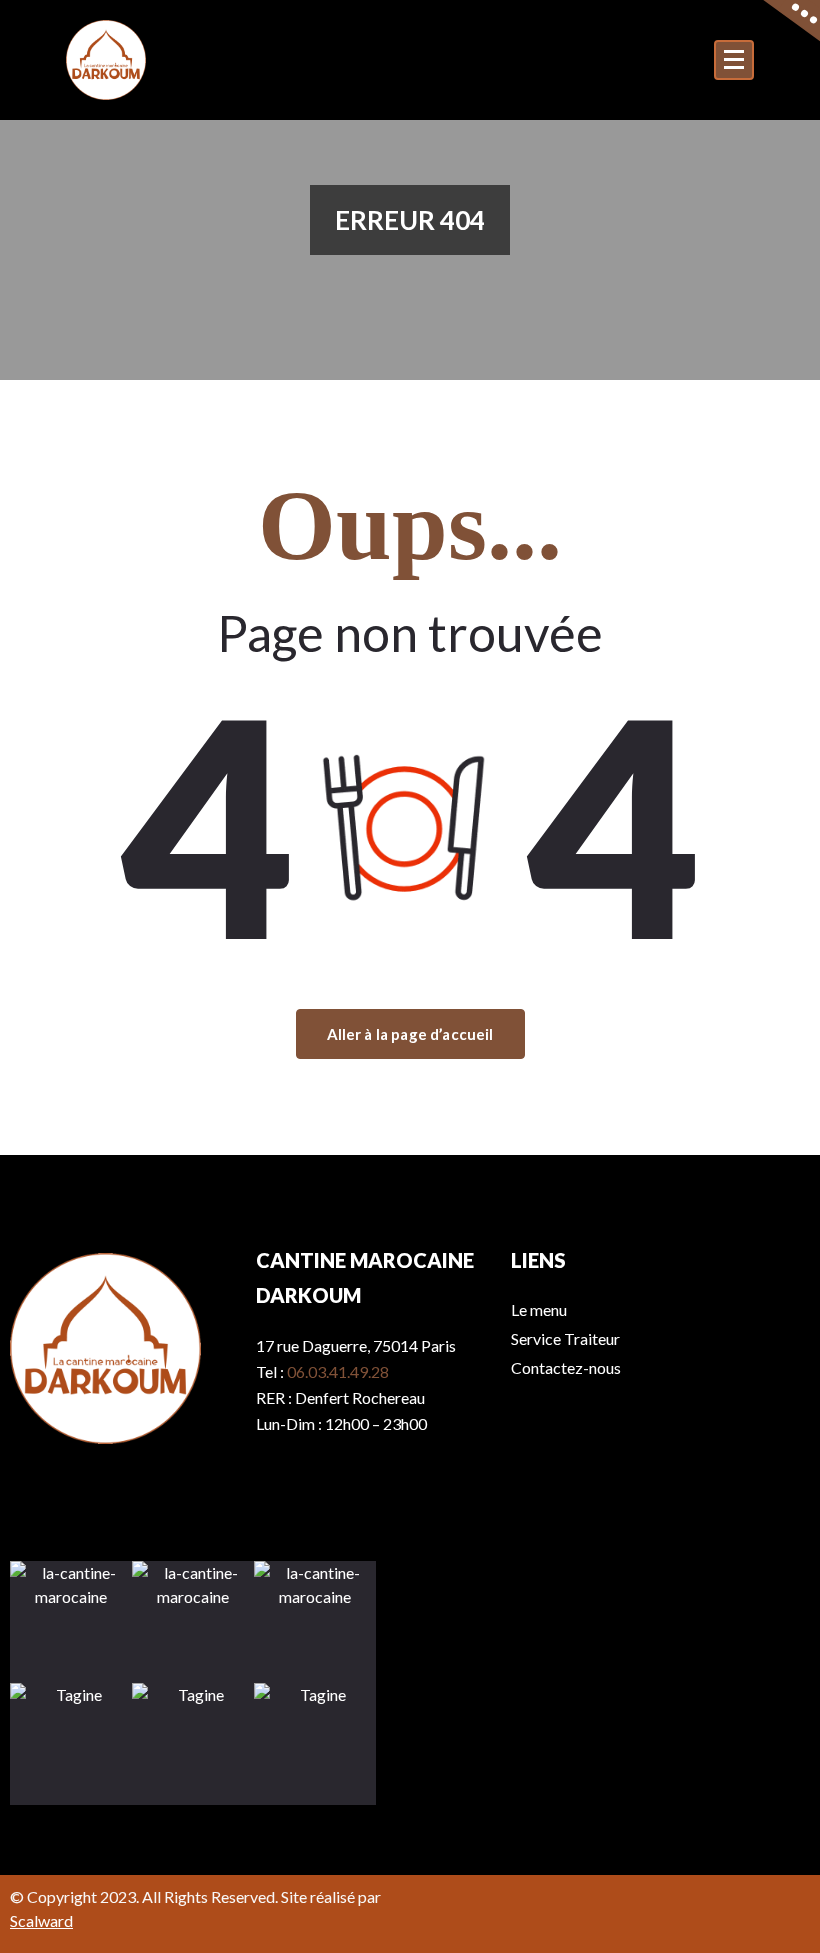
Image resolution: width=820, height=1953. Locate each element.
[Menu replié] (734, 60)
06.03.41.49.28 (338, 1371)
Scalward (41, 1920)
